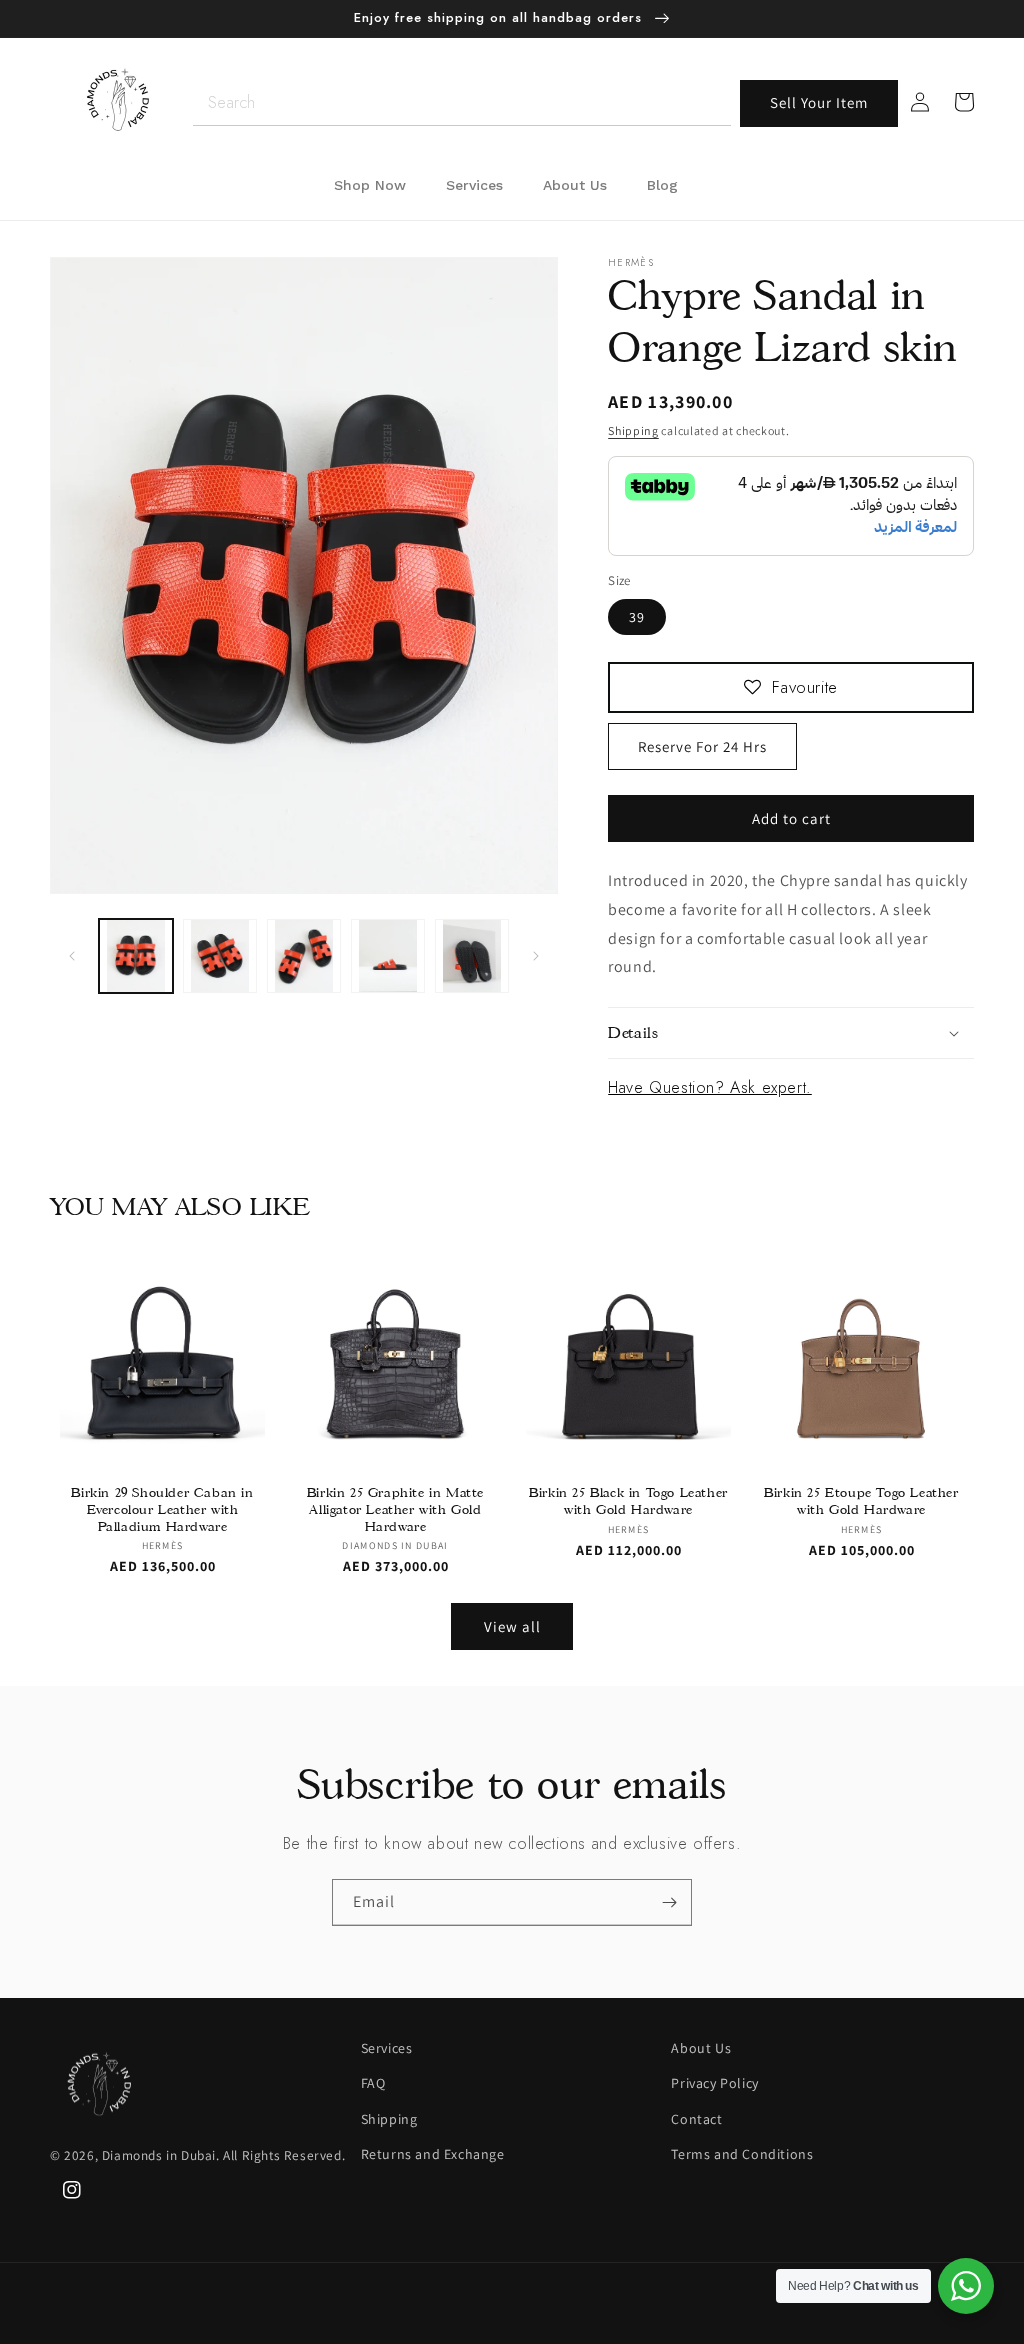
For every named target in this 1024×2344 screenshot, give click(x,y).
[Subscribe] (669, 1902)
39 (637, 617)
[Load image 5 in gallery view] (472, 956)
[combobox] (462, 103)
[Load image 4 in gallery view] (388, 956)
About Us (701, 2048)
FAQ (373, 2083)
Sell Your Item (819, 102)
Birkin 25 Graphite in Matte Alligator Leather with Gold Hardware (395, 1509)
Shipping (633, 430)
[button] (791, 1033)
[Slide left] (72, 956)
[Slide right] (536, 956)
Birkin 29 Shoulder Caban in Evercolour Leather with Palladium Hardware (162, 1509)
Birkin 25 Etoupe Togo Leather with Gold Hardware (861, 1500)
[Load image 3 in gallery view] (304, 956)
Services (387, 2048)
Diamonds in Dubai (159, 2155)
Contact (696, 2119)
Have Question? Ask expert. (710, 1087)
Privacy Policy (714, 2083)
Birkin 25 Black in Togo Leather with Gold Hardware (628, 1500)
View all (512, 1626)
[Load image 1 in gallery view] (136, 956)
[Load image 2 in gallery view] (220, 956)
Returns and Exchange (433, 2154)
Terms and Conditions (742, 2154)
